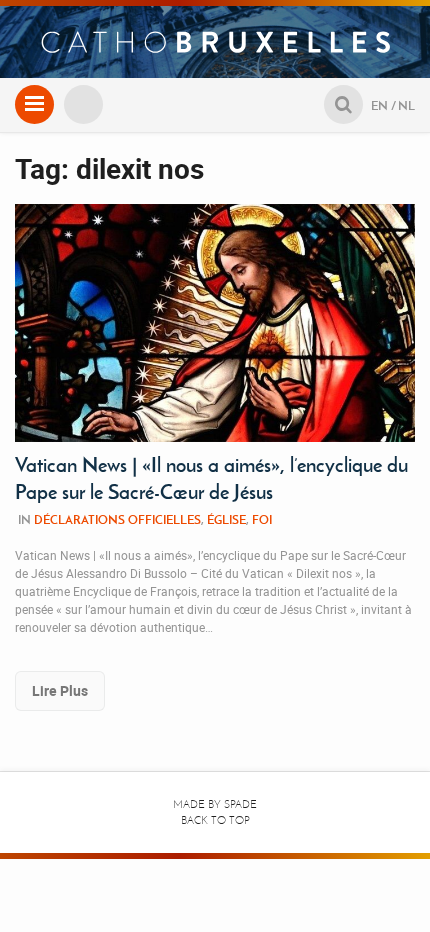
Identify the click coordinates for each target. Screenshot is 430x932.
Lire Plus (60, 690)
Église (226, 519)
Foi (262, 519)
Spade (240, 804)
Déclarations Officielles (117, 519)
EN (379, 105)
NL (406, 105)
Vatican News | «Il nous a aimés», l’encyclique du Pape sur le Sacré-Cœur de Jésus (211, 478)
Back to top (215, 820)
